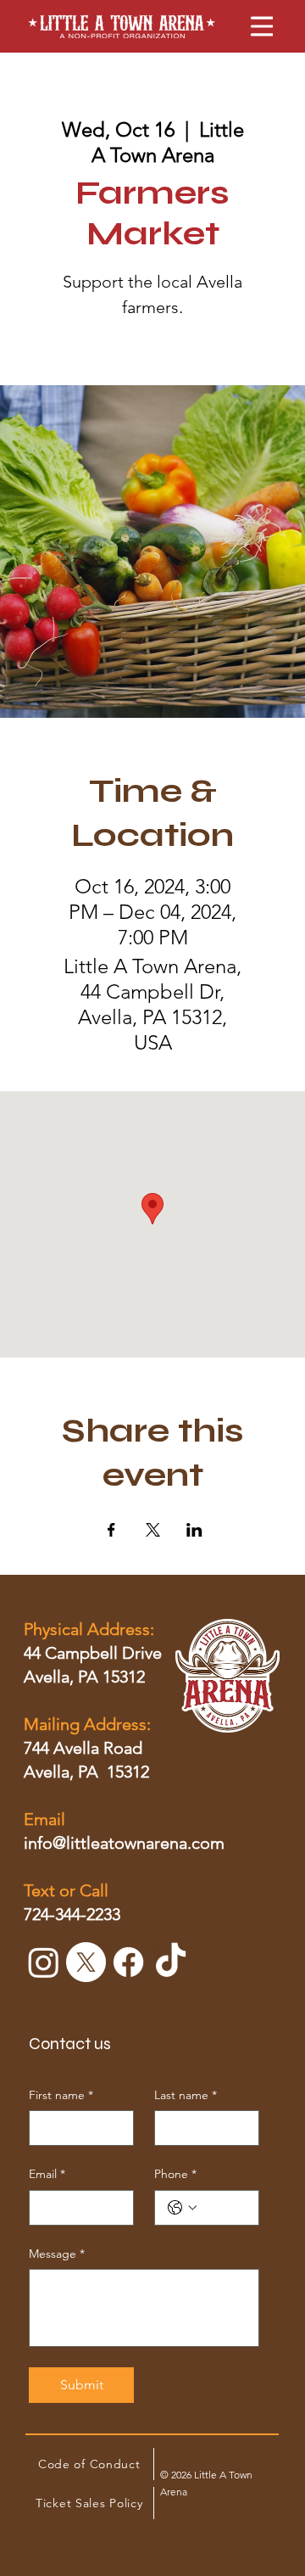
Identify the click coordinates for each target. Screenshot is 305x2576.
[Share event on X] (153, 1530)
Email (47, 2174)
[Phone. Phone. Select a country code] (182, 2208)
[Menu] (252, 26)
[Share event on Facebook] (111, 1530)
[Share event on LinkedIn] (194, 1530)
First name (61, 2095)
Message (57, 2254)
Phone (175, 2174)
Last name (186, 2095)
